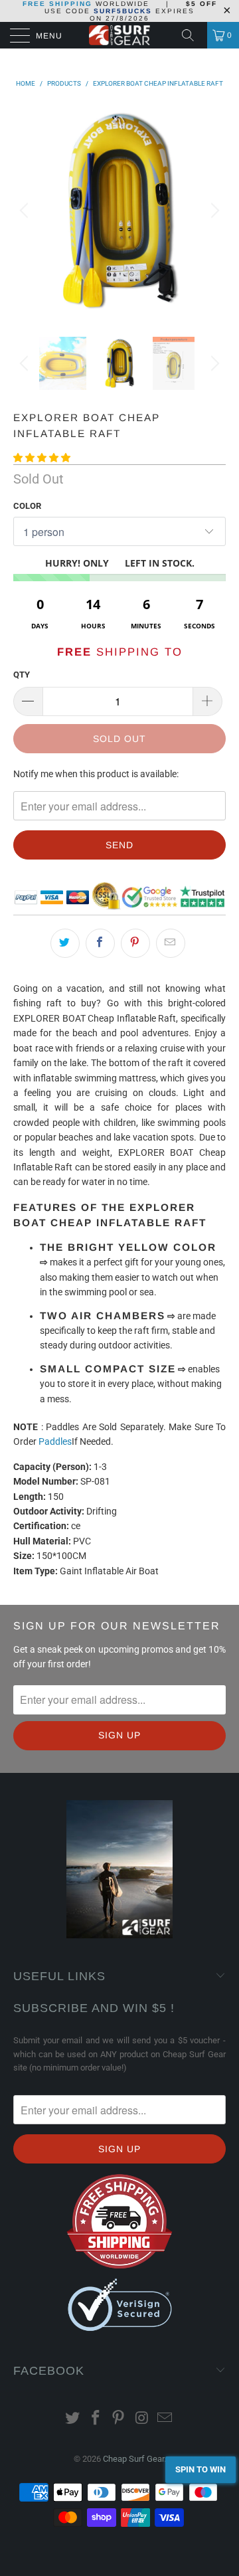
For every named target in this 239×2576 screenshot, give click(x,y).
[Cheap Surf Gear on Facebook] (96, 2419)
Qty (22, 675)
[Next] (213, 211)
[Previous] (26, 211)
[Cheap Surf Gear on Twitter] (73, 2419)
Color (27, 506)
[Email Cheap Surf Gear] (165, 2419)
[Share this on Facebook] (100, 943)
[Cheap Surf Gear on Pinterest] (119, 2419)
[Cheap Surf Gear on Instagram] (142, 2419)
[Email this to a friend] (171, 943)
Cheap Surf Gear (133, 2459)
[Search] (193, 35)
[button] (42, 458)
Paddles (55, 1441)
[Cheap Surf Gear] (119, 35)
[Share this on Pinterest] (135, 943)
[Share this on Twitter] (65, 943)
